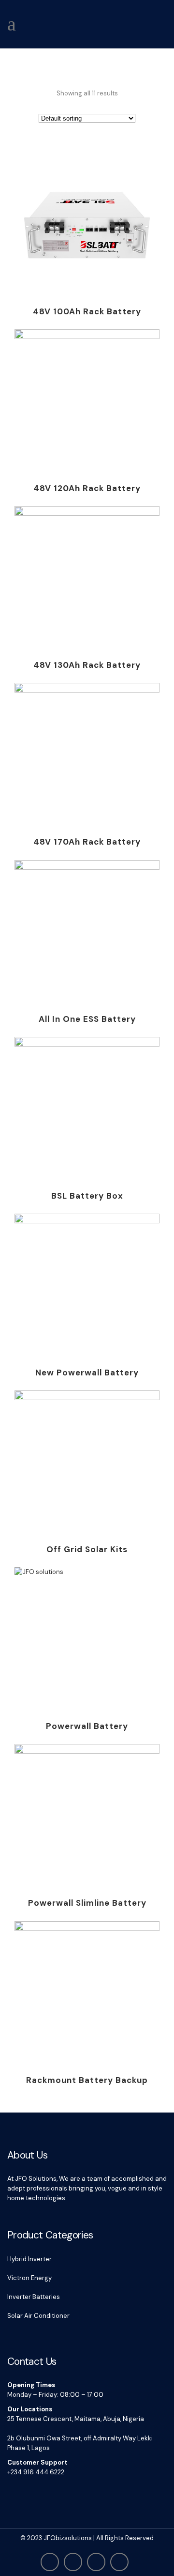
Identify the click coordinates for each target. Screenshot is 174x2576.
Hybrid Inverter (29, 2259)
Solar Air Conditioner (38, 2316)
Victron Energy (29, 2278)
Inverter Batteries (34, 2297)
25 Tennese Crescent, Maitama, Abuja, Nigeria (76, 2419)
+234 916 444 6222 (36, 2472)
